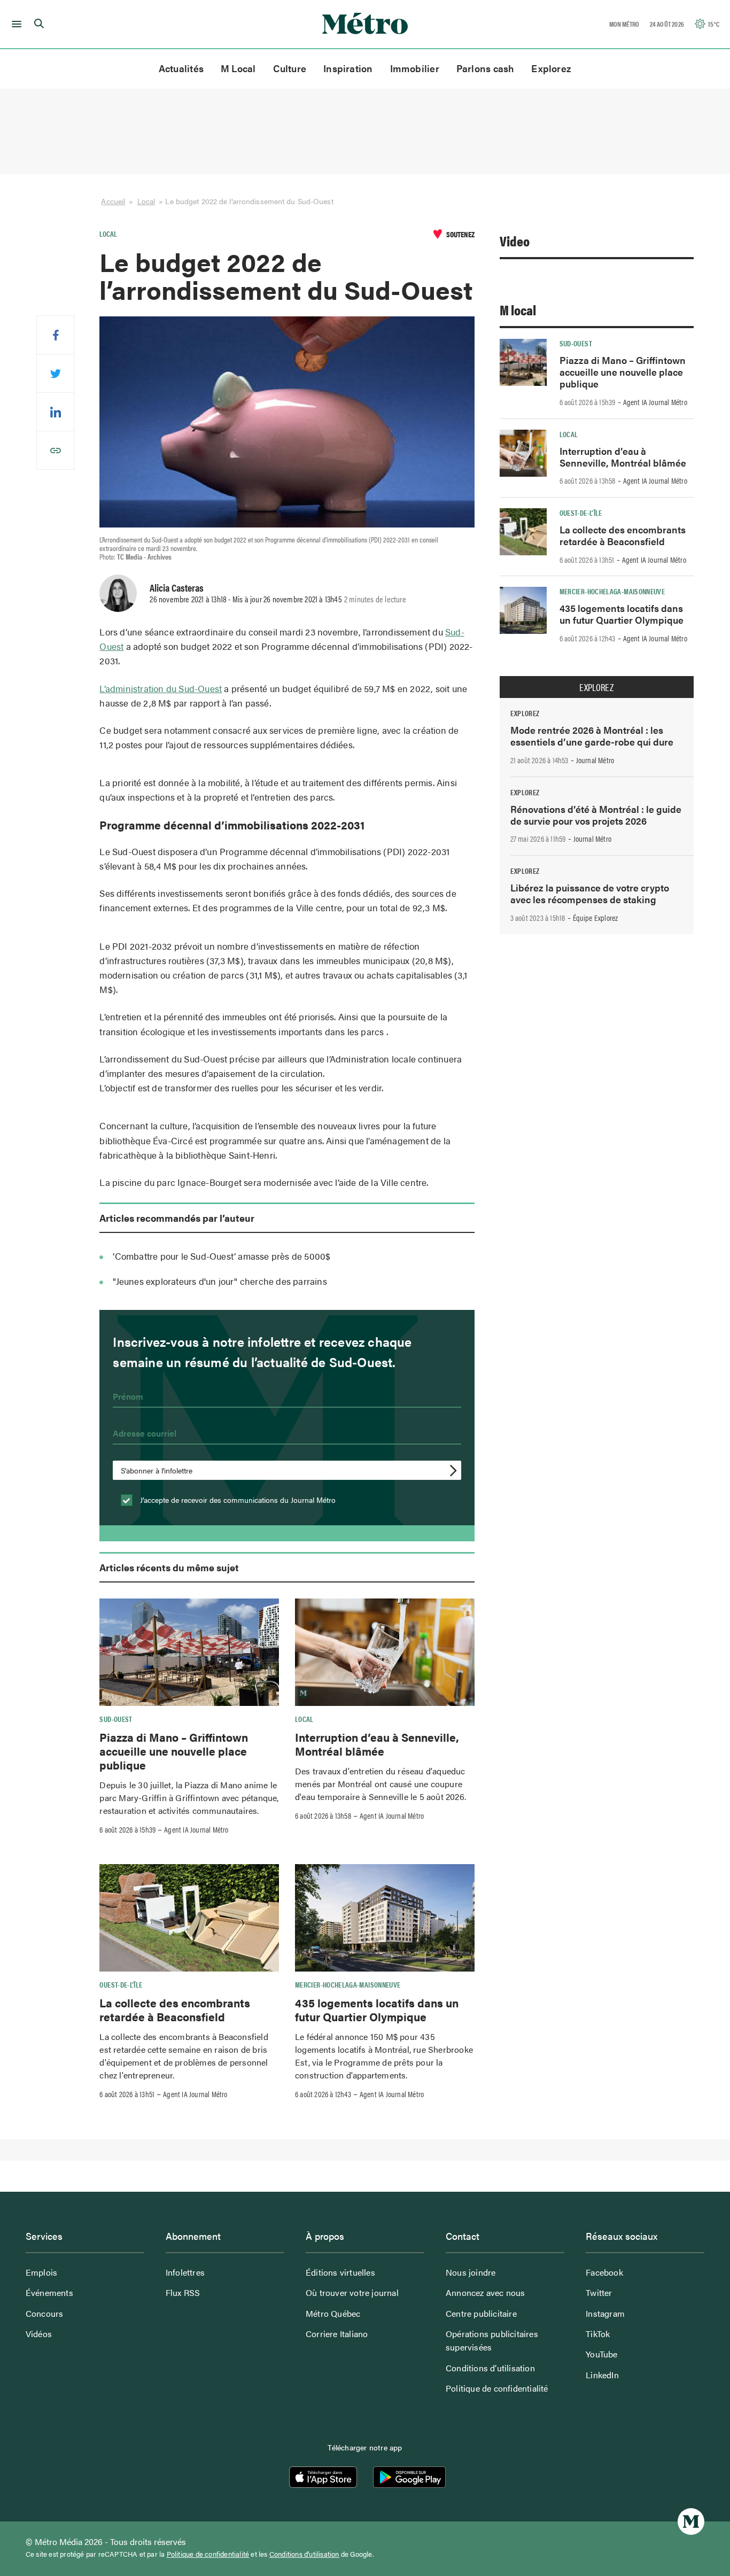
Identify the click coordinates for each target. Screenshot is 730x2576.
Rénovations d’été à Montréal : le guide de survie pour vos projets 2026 (596, 815)
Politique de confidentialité (497, 2388)
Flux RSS (183, 2292)
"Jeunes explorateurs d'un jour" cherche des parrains (220, 1281)
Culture (290, 68)
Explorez (551, 68)
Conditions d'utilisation (304, 2554)
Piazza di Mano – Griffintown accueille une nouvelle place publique (174, 1751)
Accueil (113, 201)
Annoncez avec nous (486, 2292)
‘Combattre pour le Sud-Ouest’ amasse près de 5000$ (222, 1256)
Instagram (605, 2313)
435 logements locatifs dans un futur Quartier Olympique (377, 2009)
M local (518, 310)
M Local (238, 68)
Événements (49, 2292)
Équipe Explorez (596, 918)
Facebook (604, 2272)
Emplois (41, 2272)
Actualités (181, 68)
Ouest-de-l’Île (121, 1984)
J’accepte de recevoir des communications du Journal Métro (237, 1500)
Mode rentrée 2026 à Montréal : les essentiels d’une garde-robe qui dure (592, 736)
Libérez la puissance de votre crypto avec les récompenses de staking (590, 893)
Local (146, 201)
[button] (15, 24)
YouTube (601, 2354)
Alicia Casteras (177, 587)
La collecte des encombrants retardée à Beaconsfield (175, 2009)
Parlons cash (486, 68)
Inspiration (348, 68)
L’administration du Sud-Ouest (161, 688)
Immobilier (415, 68)
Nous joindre (471, 2272)
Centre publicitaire (481, 2313)
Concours (45, 2313)
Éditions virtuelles (340, 2272)
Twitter (599, 2292)
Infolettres (185, 2272)
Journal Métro (595, 760)
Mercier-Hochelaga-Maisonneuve (348, 1984)
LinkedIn (602, 2375)
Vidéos (39, 2334)
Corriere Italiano (337, 2334)
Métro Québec (333, 2313)
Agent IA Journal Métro (196, 1829)
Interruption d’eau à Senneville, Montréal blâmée (377, 1744)
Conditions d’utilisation (490, 2368)
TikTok (598, 2334)
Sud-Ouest (116, 1719)
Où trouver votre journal (352, 2292)
